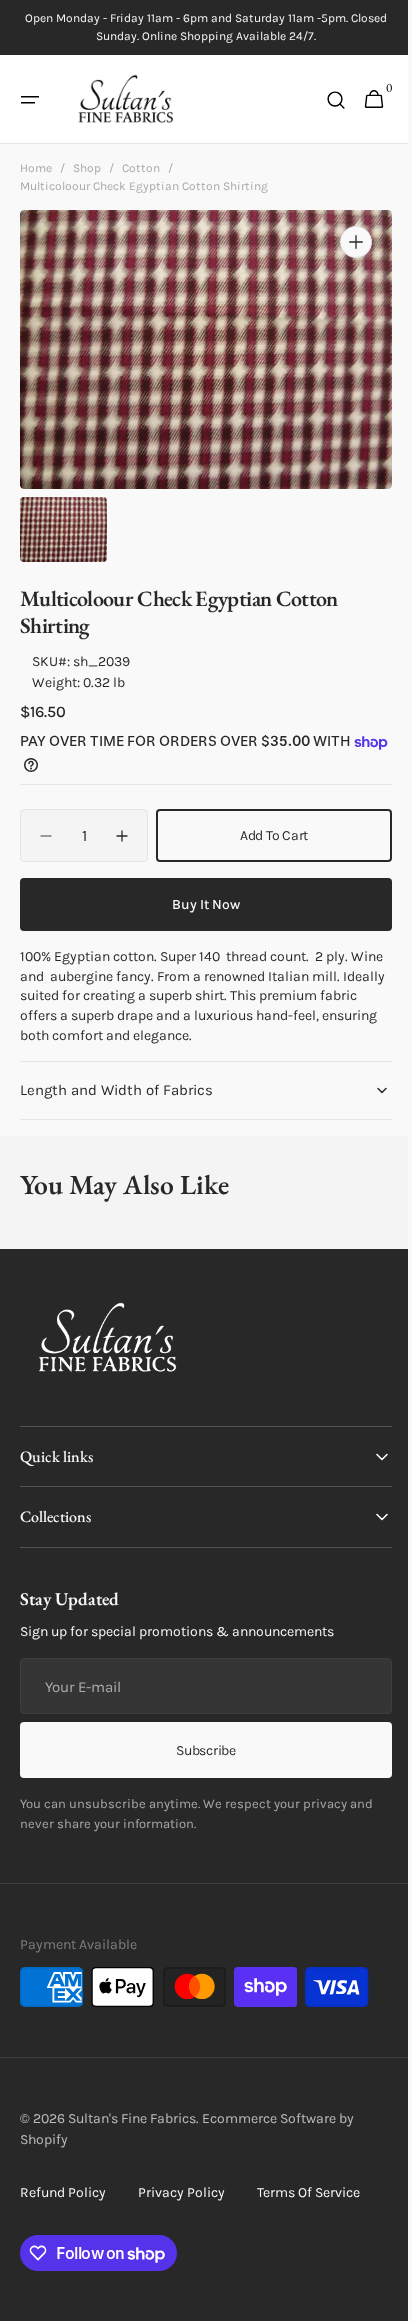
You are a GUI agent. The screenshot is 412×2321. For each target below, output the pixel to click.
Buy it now (199, 904)
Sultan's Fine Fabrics (132, 2118)
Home (36, 168)
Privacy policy (181, 2192)
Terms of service (308, 2192)
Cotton (141, 168)
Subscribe (198, 1750)
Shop (87, 168)
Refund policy (63, 2192)
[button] (30, 100)
